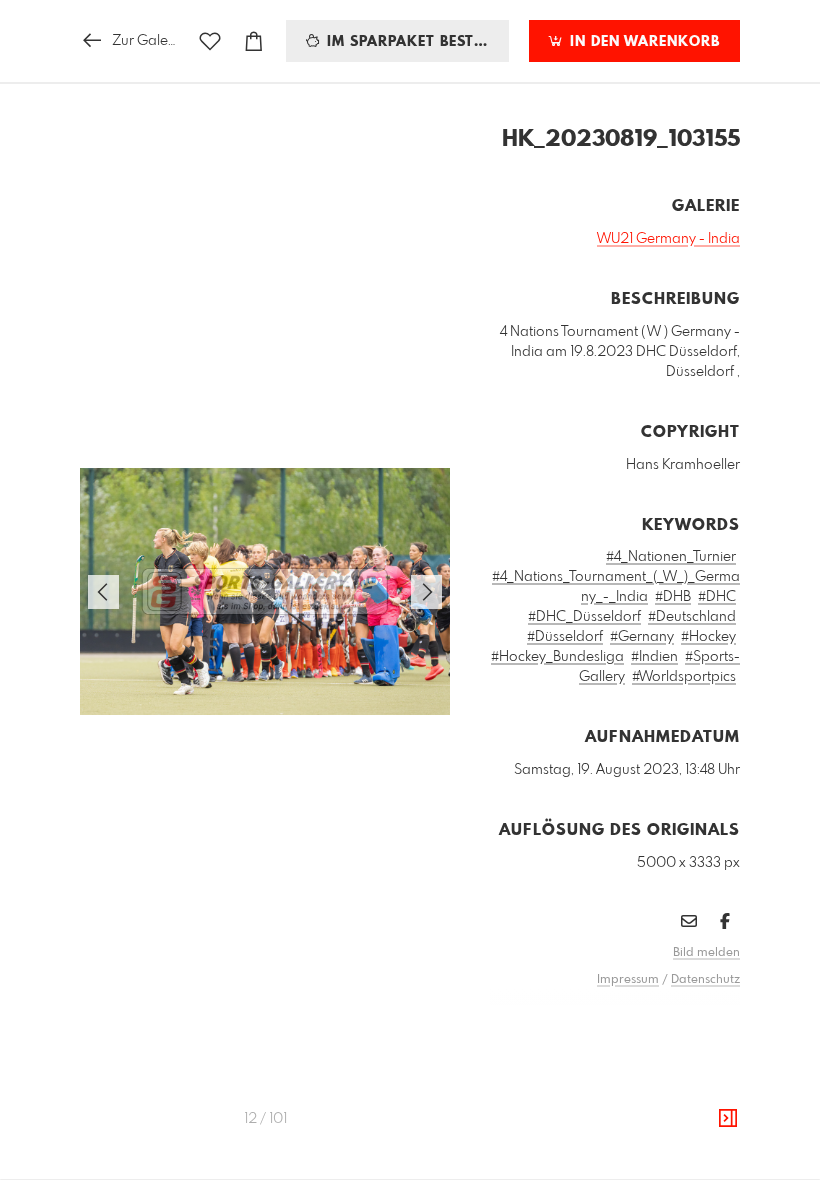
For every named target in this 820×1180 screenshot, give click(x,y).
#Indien (654, 657)
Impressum (628, 980)
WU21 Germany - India (668, 239)
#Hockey (708, 637)
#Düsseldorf (565, 637)
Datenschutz (705, 980)
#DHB (673, 597)
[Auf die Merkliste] (210, 41)
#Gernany (642, 637)
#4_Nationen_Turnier (671, 557)
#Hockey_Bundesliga (557, 657)
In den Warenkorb (642, 42)
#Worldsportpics (684, 677)
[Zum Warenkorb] (254, 41)
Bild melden (706, 953)
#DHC (717, 597)
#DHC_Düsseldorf (584, 617)
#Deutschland (692, 617)
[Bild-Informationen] (728, 1119)
